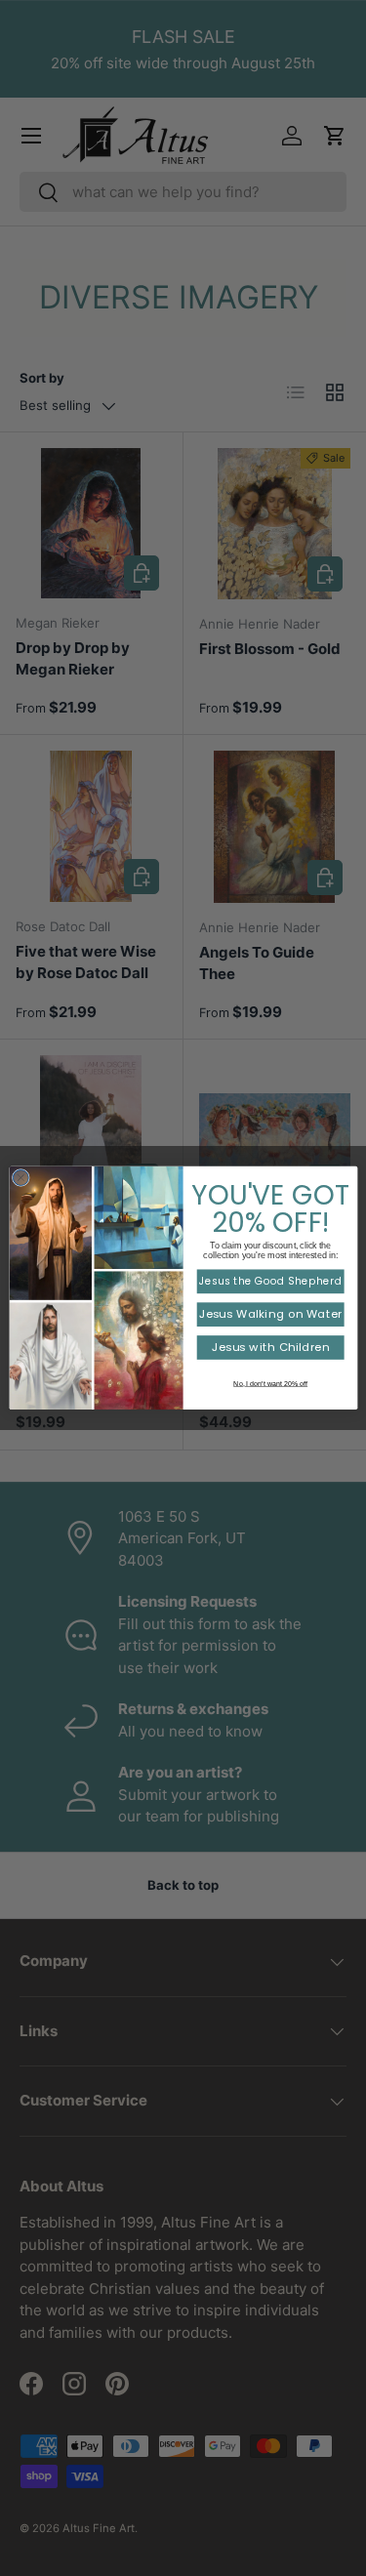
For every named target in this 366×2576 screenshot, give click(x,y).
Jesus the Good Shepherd (270, 1281)
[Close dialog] (20, 1178)
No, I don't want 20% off (270, 1383)
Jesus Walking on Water (270, 1315)
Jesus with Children (270, 1348)
